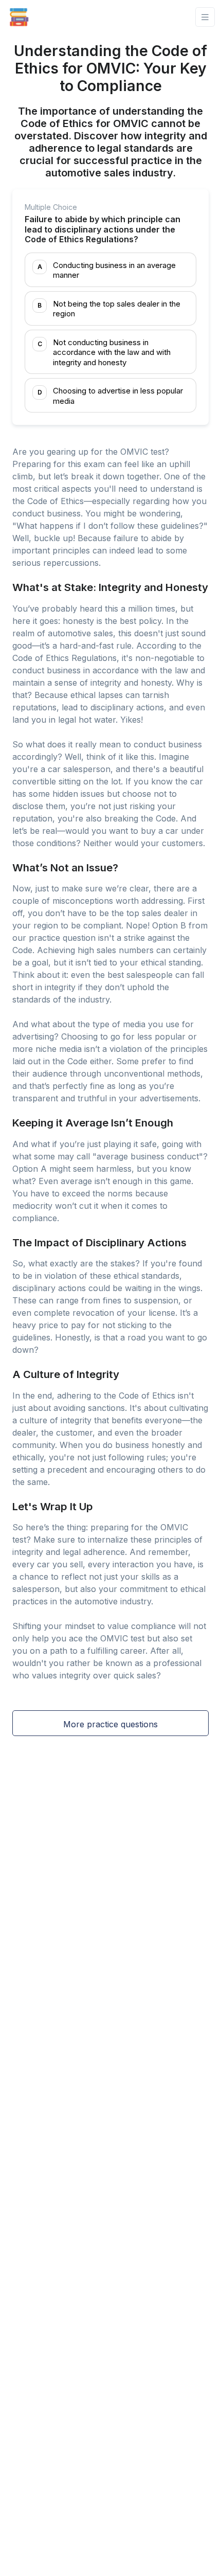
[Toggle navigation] (205, 17)
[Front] (19, 17)
